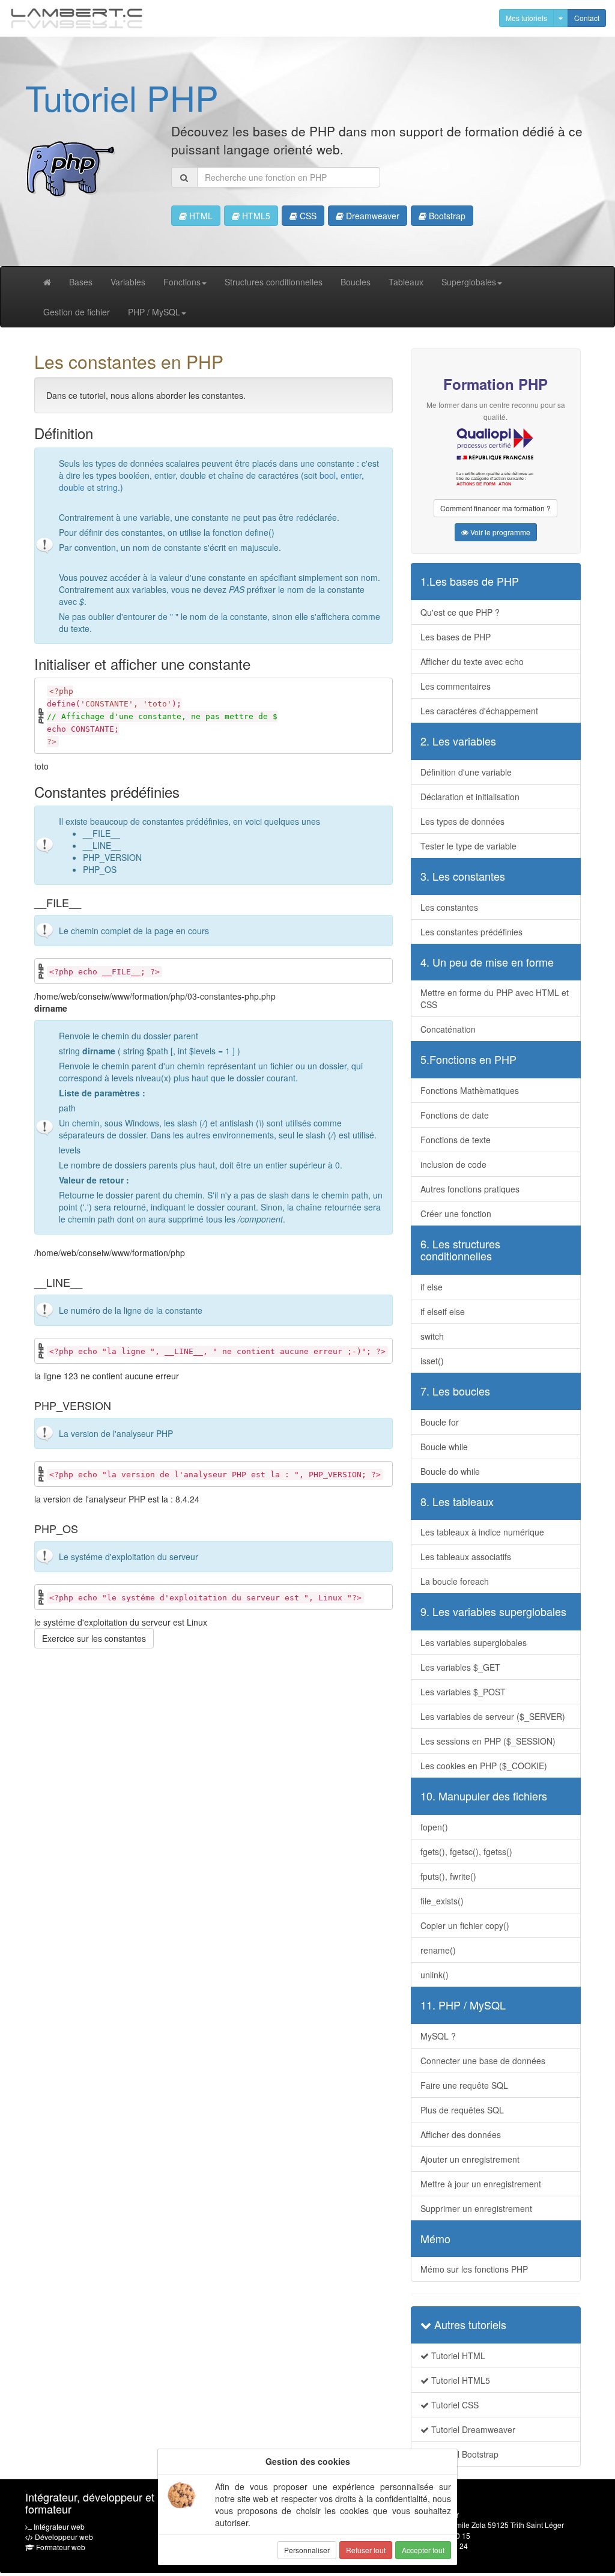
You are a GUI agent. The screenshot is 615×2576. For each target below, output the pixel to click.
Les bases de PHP (456, 637)
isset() (432, 1361)
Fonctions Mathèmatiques (470, 1090)
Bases (81, 282)
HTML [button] (200, 216)
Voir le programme (499, 532)
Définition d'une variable (466, 772)
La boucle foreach (455, 1581)
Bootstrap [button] (446, 216)
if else (432, 1287)
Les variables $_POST (463, 1692)
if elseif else (443, 1311)
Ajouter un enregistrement (470, 2159)
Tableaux (406, 282)
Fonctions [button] (182, 282)
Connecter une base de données (483, 2061)
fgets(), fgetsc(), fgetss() (466, 1851)
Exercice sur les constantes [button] (94, 1638)
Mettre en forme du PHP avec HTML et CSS (495, 998)
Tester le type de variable (468, 846)
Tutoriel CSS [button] (454, 2405)
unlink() (435, 1975)
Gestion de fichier (77, 312)
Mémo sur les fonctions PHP (474, 2269)
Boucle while (444, 1447)
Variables (128, 282)
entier (351, 475)
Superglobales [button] (469, 282)
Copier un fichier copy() (465, 1925)
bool (328, 475)
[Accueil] (77, 18)
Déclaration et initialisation (470, 797)
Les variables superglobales (474, 1642)
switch (432, 1336)
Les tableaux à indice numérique (482, 1532)
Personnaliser (307, 2550)
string (107, 487)
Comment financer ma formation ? (495, 508)
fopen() (434, 1827)
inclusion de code (453, 1164)
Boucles (356, 282)
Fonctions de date (455, 1115)
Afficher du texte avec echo (472, 661)
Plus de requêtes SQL (462, 2110)
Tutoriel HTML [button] (457, 2356)
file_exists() (442, 1901)
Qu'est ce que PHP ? (460, 612)
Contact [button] (587, 18)
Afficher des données (461, 2134)
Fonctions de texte (456, 1140)
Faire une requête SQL (464, 2085)
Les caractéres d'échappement (479, 711)
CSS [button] (307, 216)
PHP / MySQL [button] (154, 312)
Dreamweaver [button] (371, 216)
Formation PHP (495, 384)
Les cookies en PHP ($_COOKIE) (484, 1766)
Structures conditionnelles (274, 282)
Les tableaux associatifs (466, 1557)
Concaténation (448, 1029)
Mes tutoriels (526, 18)
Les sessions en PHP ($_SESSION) (488, 1741)
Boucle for (440, 1422)
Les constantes (449, 907)
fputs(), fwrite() (448, 1876)
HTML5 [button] (255, 216)
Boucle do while (450, 1471)
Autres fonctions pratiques (470, 1189)
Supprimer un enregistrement (476, 2208)
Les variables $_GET (460, 1667)
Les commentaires (456, 686)
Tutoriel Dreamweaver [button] (472, 2429)
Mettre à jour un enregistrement (481, 2184)
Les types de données (462, 821)
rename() (438, 1950)
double (72, 487)
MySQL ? (438, 2036)
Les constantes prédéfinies (471, 932)
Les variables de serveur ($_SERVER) (493, 1716)
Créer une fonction (456, 1214)
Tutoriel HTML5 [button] (459, 2380)
